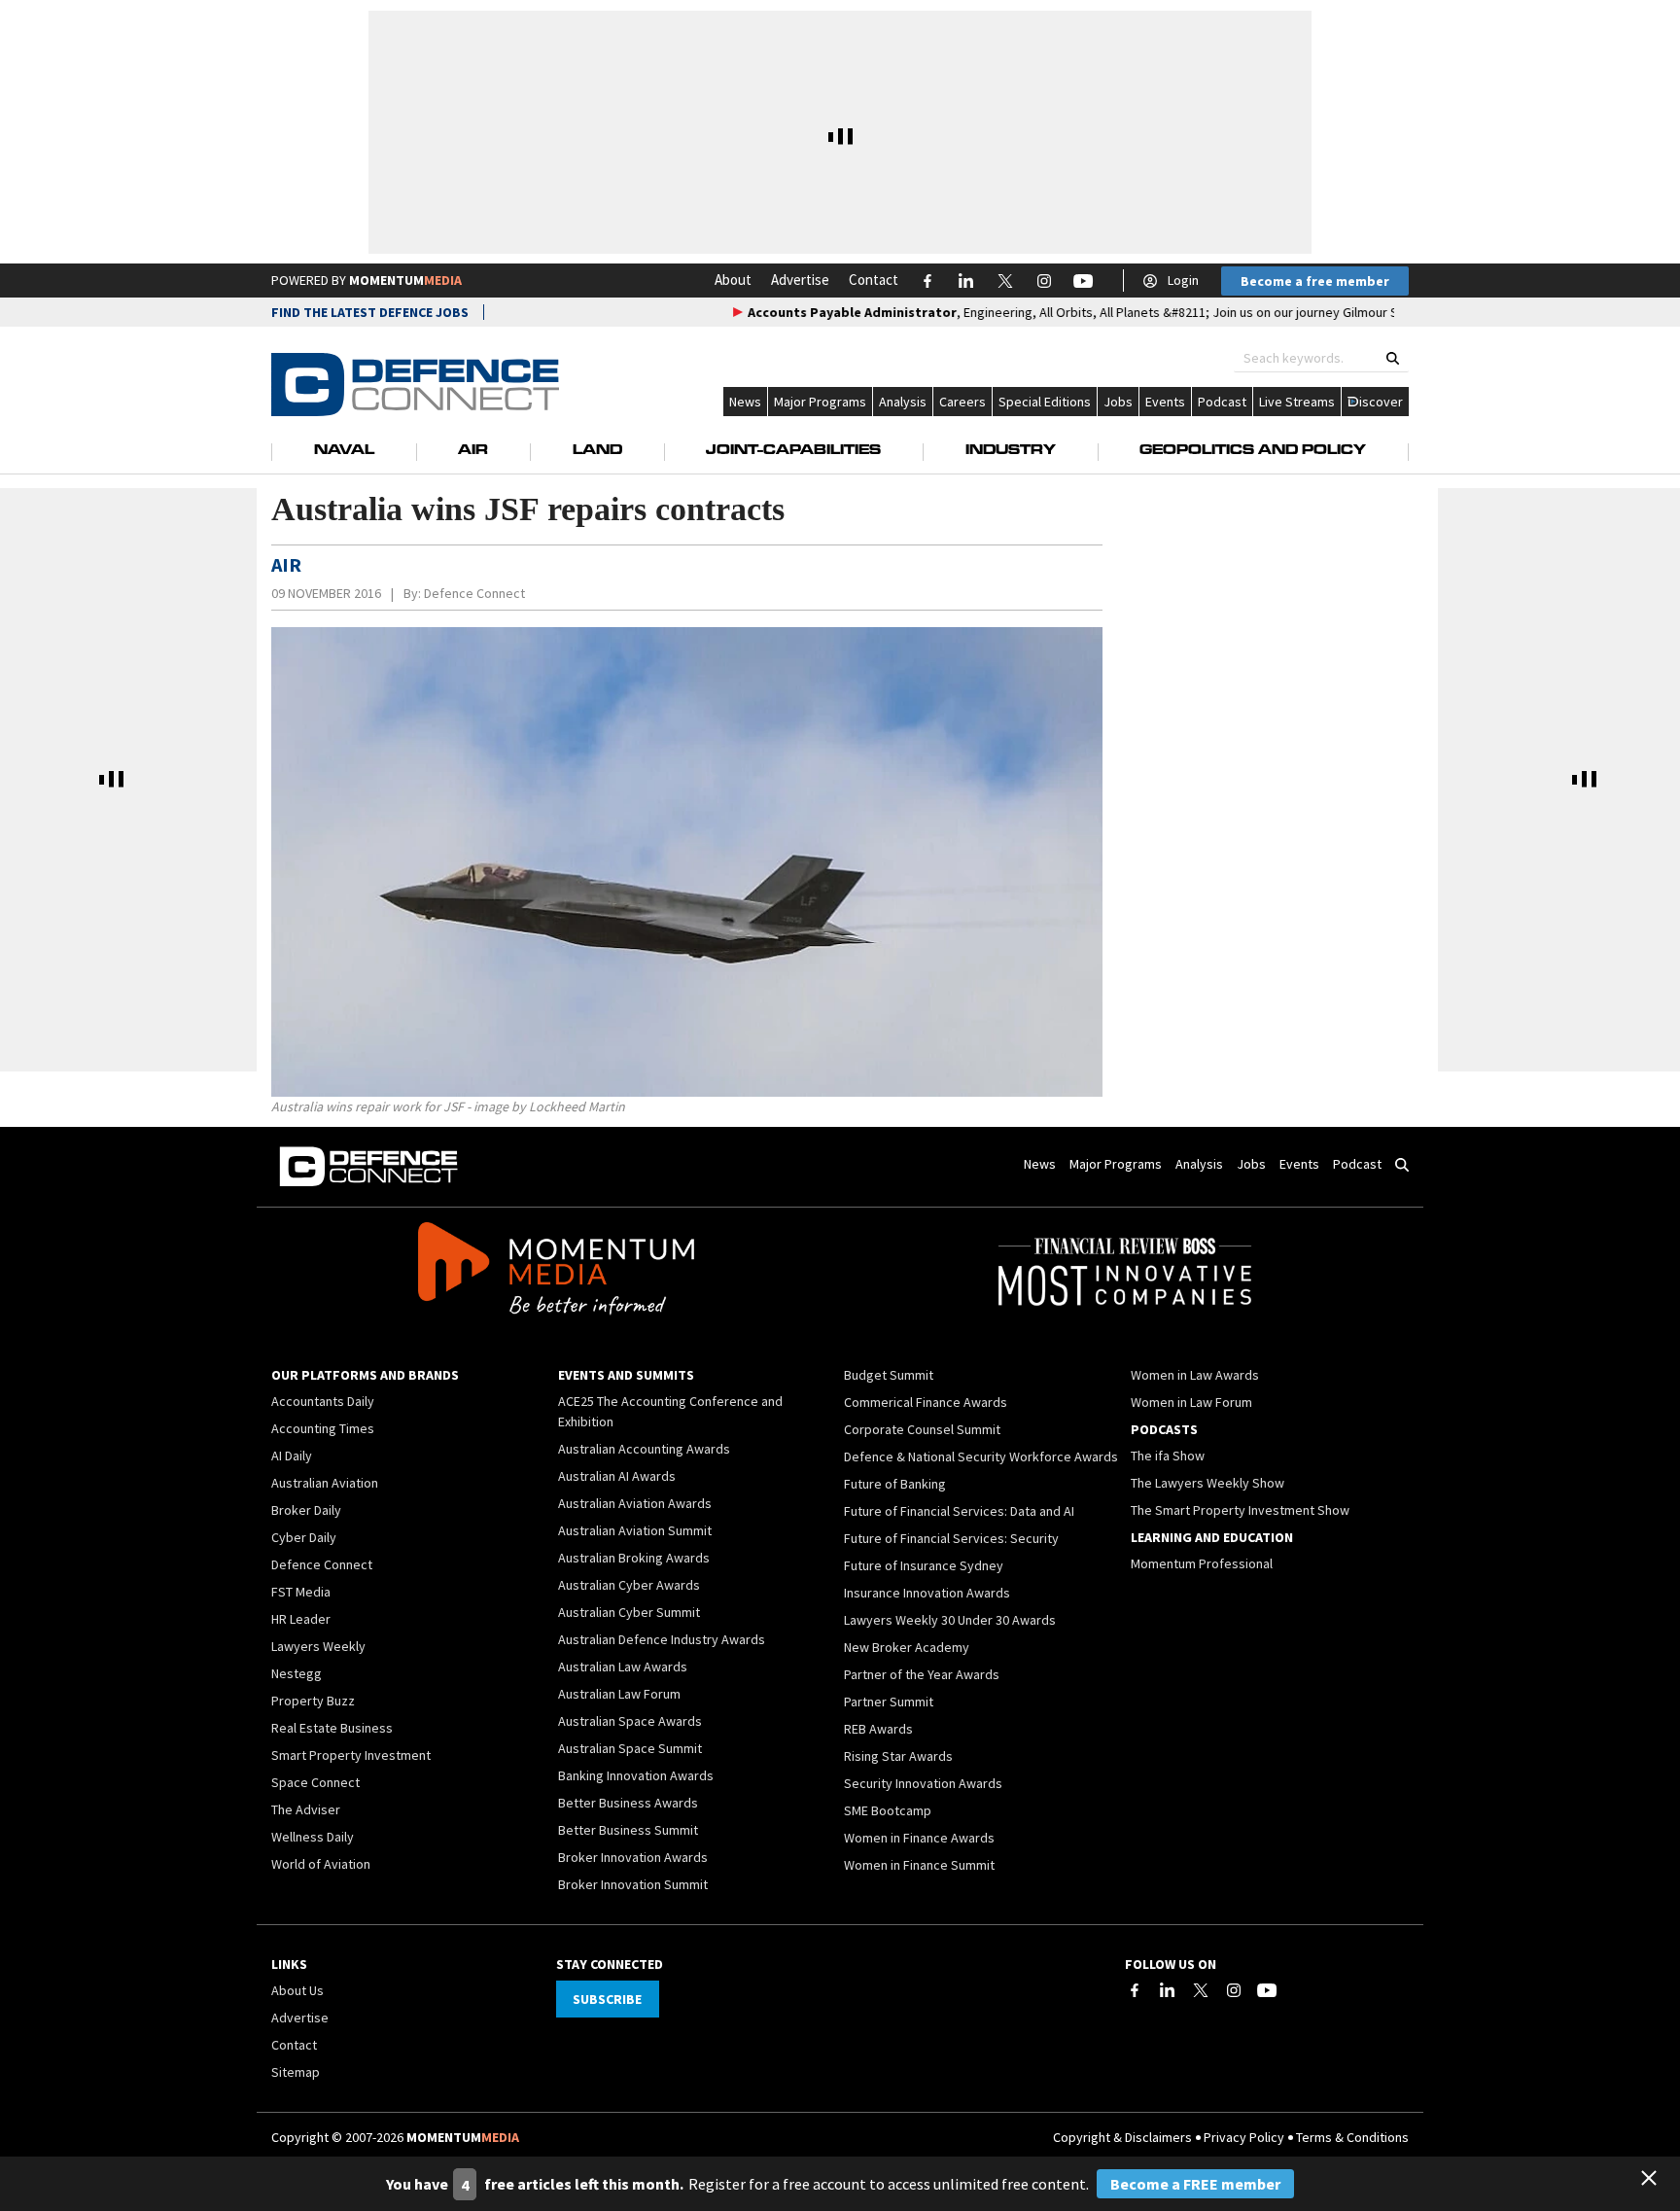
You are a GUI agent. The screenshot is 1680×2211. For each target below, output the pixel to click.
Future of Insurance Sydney (924, 1565)
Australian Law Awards (623, 1667)
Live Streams (1297, 402)
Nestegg (297, 1673)
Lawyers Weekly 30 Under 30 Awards (950, 1620)
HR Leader (301, 1619)
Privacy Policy (1244, 2137)
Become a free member (1315, 281)
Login (1183, 280)
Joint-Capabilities (793, 451)
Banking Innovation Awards (636, 1775)
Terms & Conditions (1352, 2137)
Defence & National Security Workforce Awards (981, 1456)
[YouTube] (1267, 1990)
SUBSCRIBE (607, 1999)
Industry (1011, 451)
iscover (1381, 402)
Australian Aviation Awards (635, 1503)
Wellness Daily (313, 1837)
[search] (1393, 358)
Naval (344, 451)
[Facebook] (1135, 1990)
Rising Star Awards (898, 1756)
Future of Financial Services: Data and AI (959, 1511)
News (745, 402)
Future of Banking (895, 1484)
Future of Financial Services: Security (951, 1538)
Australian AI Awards (617, 1476)
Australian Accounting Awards (644, 1449)
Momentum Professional (1202, 1563)
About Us (297, 1990)
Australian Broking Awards (634, 1558)
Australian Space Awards (630, 1721)
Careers (962, 402)
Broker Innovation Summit (633, 1884)
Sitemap (296, 2072)
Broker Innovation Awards (633, 1857)
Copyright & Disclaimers (1122, 2137)
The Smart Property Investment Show (1240, 1510)
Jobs (1118, 402)
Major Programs (820, 402)
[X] (1201, 1990)
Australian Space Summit (630, 1748)
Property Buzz (313, 1701)
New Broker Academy (907, 1647)
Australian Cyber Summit (629, 1612)
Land (597, 451)
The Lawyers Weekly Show (1207, 1483)
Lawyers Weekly (318, 1646)
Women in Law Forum (1191, 1402)
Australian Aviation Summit (635, 1530)
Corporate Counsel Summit (922, 1429)
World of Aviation (321, 1864)
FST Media (301, 1592)
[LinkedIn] (1168, 1990)
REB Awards (878, 1729)
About (733, 280)
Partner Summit (889, 1702)
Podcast (1222, 402)
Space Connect (315, 1782)
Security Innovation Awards (923, 1783)
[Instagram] (1234, 1990)
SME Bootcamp (888, 1810)
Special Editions (1045, 402)
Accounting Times (323, 1428)
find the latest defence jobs (370, 312)
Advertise (800, 280)
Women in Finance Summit (919, 1865)
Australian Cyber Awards (629, 1585)
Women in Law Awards (1195, 1375)
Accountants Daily (323, 1401)
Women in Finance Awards (919, 1838)
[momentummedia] (556, 1272)
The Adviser (306, 1809)
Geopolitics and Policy (1253, 451)
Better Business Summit (628, 1830)
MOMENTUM (405, 280)
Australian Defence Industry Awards (662, 1639)
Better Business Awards (628, 1803)
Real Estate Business (332, 1728)
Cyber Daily (304, 1537)
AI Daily (292, 1456)
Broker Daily (306, 1510)
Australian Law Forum (619, 1694)
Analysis (903, 402)
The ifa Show (1168, 1456)
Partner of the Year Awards (922, 1674)
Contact (874, 280)
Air (473, 451)
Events (1165, 402)
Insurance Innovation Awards (927, 1593)
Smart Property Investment (351, 1755)
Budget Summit (889, 1375)
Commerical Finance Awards (926, 1402)
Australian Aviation (325, 1483)
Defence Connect (474, 593)
